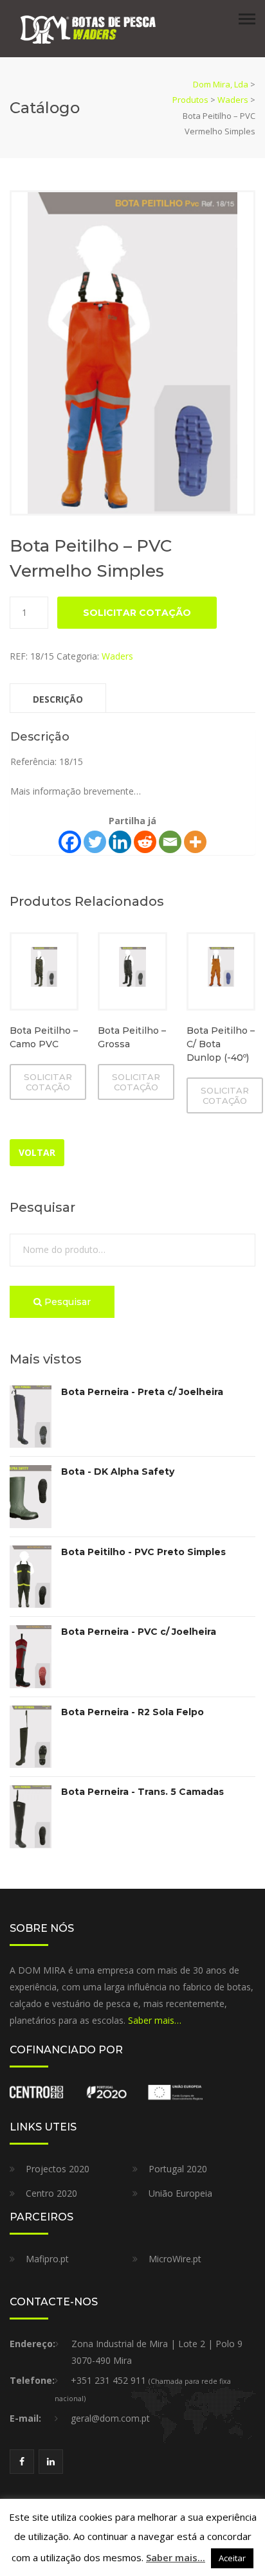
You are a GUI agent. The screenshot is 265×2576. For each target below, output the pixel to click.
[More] (195, 842)
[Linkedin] (120, 842)
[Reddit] (145, 842)
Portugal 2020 (178, 2169)
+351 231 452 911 (108, 2380)
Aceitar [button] (232, 2558)
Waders (117, 656)
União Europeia (180, 2193)
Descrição (58, 699)
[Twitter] (95, 842)
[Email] (170, 842)
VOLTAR (37, 1152)
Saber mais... (176, 2557)
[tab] (58, 698)
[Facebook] (70, 842)
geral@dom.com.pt (110, 2418)
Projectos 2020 (58, 2169)
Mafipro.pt (47, 2259)
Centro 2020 (51, 2193)
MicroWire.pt (175, 2259)
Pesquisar (66, 1302)
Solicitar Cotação (137, 613)
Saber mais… (155, 2020)
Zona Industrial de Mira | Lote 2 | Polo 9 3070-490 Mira (157, 2352)
